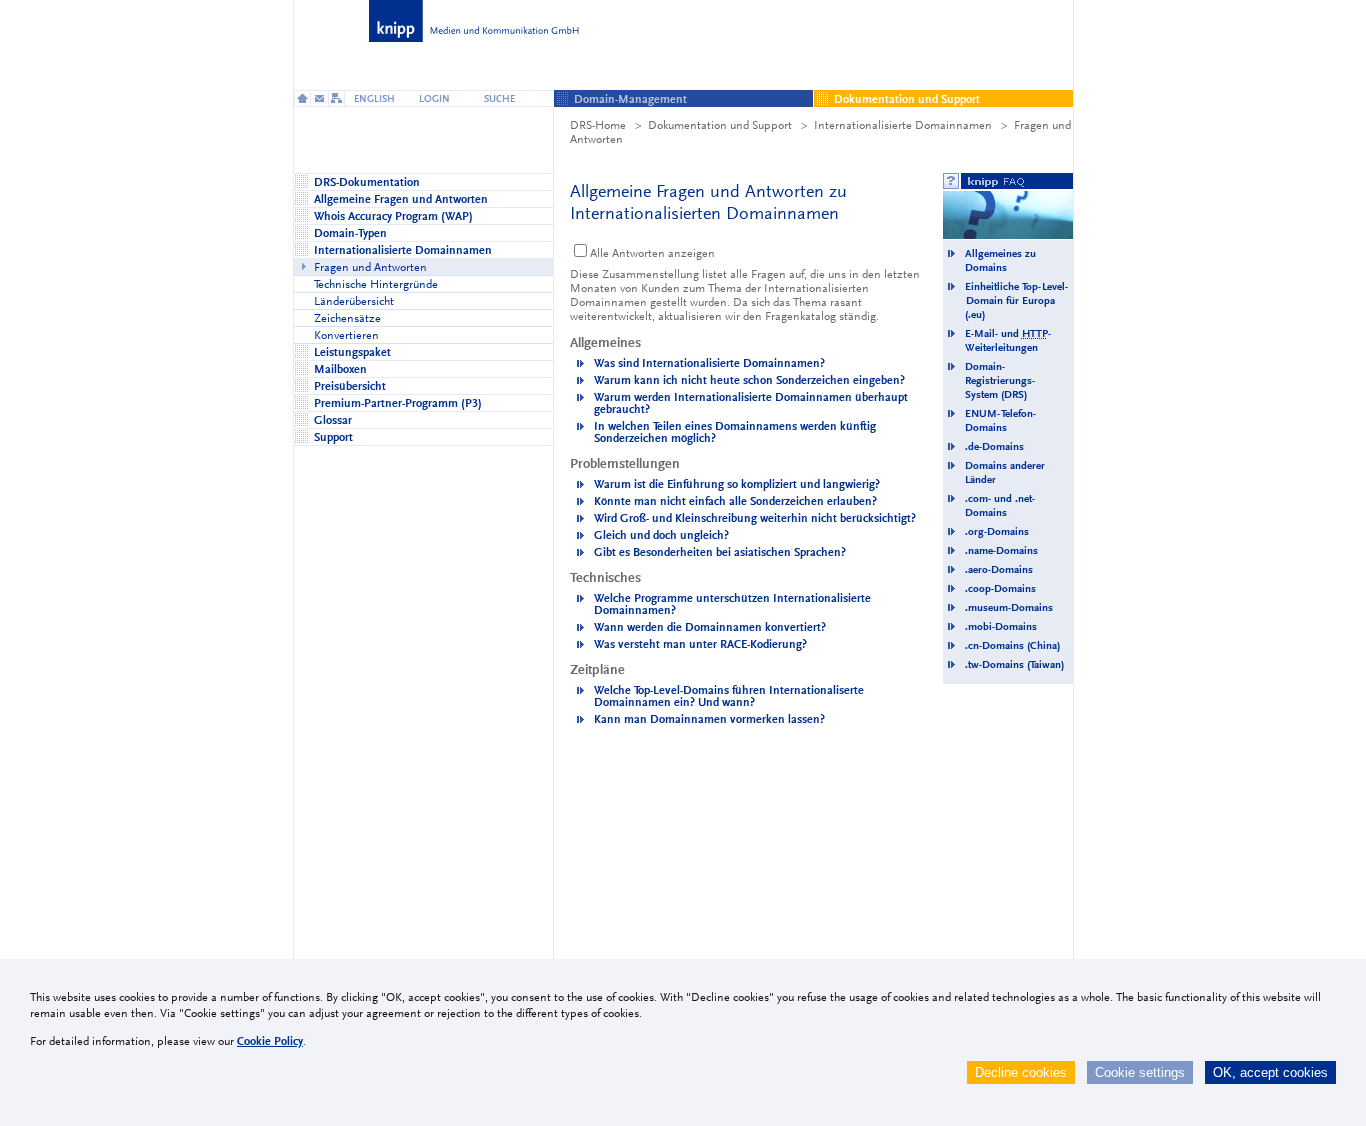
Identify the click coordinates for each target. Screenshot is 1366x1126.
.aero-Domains (999, 569)
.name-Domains (1001, 550)
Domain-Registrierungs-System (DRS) (1000, 380)
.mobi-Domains (1001, 626)
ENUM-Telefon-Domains (1000, 420)
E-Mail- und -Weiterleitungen (1008, 340)
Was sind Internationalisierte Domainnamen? (709, 363)
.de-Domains (994, 446)
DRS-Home (598, 125)
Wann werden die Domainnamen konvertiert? (710, 627)
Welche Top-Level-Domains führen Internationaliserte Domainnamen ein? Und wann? (729, 696)
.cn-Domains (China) (1012, 645)
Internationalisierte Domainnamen (903, 125)
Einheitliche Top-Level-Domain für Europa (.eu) (1016, 300)
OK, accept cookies (1270, 1072)
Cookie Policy (270, 1041)
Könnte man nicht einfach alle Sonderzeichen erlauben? (735, 501)
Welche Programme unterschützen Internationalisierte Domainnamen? (732, 604)
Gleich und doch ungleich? (661, 535)
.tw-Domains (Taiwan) (1014, 664)
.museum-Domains (1009, 607)
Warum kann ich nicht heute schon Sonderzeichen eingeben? (749, 380)
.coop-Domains (1000, 588)
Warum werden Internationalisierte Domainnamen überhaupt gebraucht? (751, 403)
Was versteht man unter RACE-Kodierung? (700, 644)
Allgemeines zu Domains (1000, 260)
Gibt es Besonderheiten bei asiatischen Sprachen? (720, 552)
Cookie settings (1140, 1072)
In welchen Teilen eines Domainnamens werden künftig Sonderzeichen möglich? (735, 432)
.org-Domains (997, 531)
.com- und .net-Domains (1000, 505)
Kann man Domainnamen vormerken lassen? (709, 719)
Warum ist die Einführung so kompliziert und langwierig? (737, 484)
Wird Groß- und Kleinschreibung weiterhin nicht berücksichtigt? (755, 518)
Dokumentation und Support (720, 125)
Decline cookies (1021, 1072)
